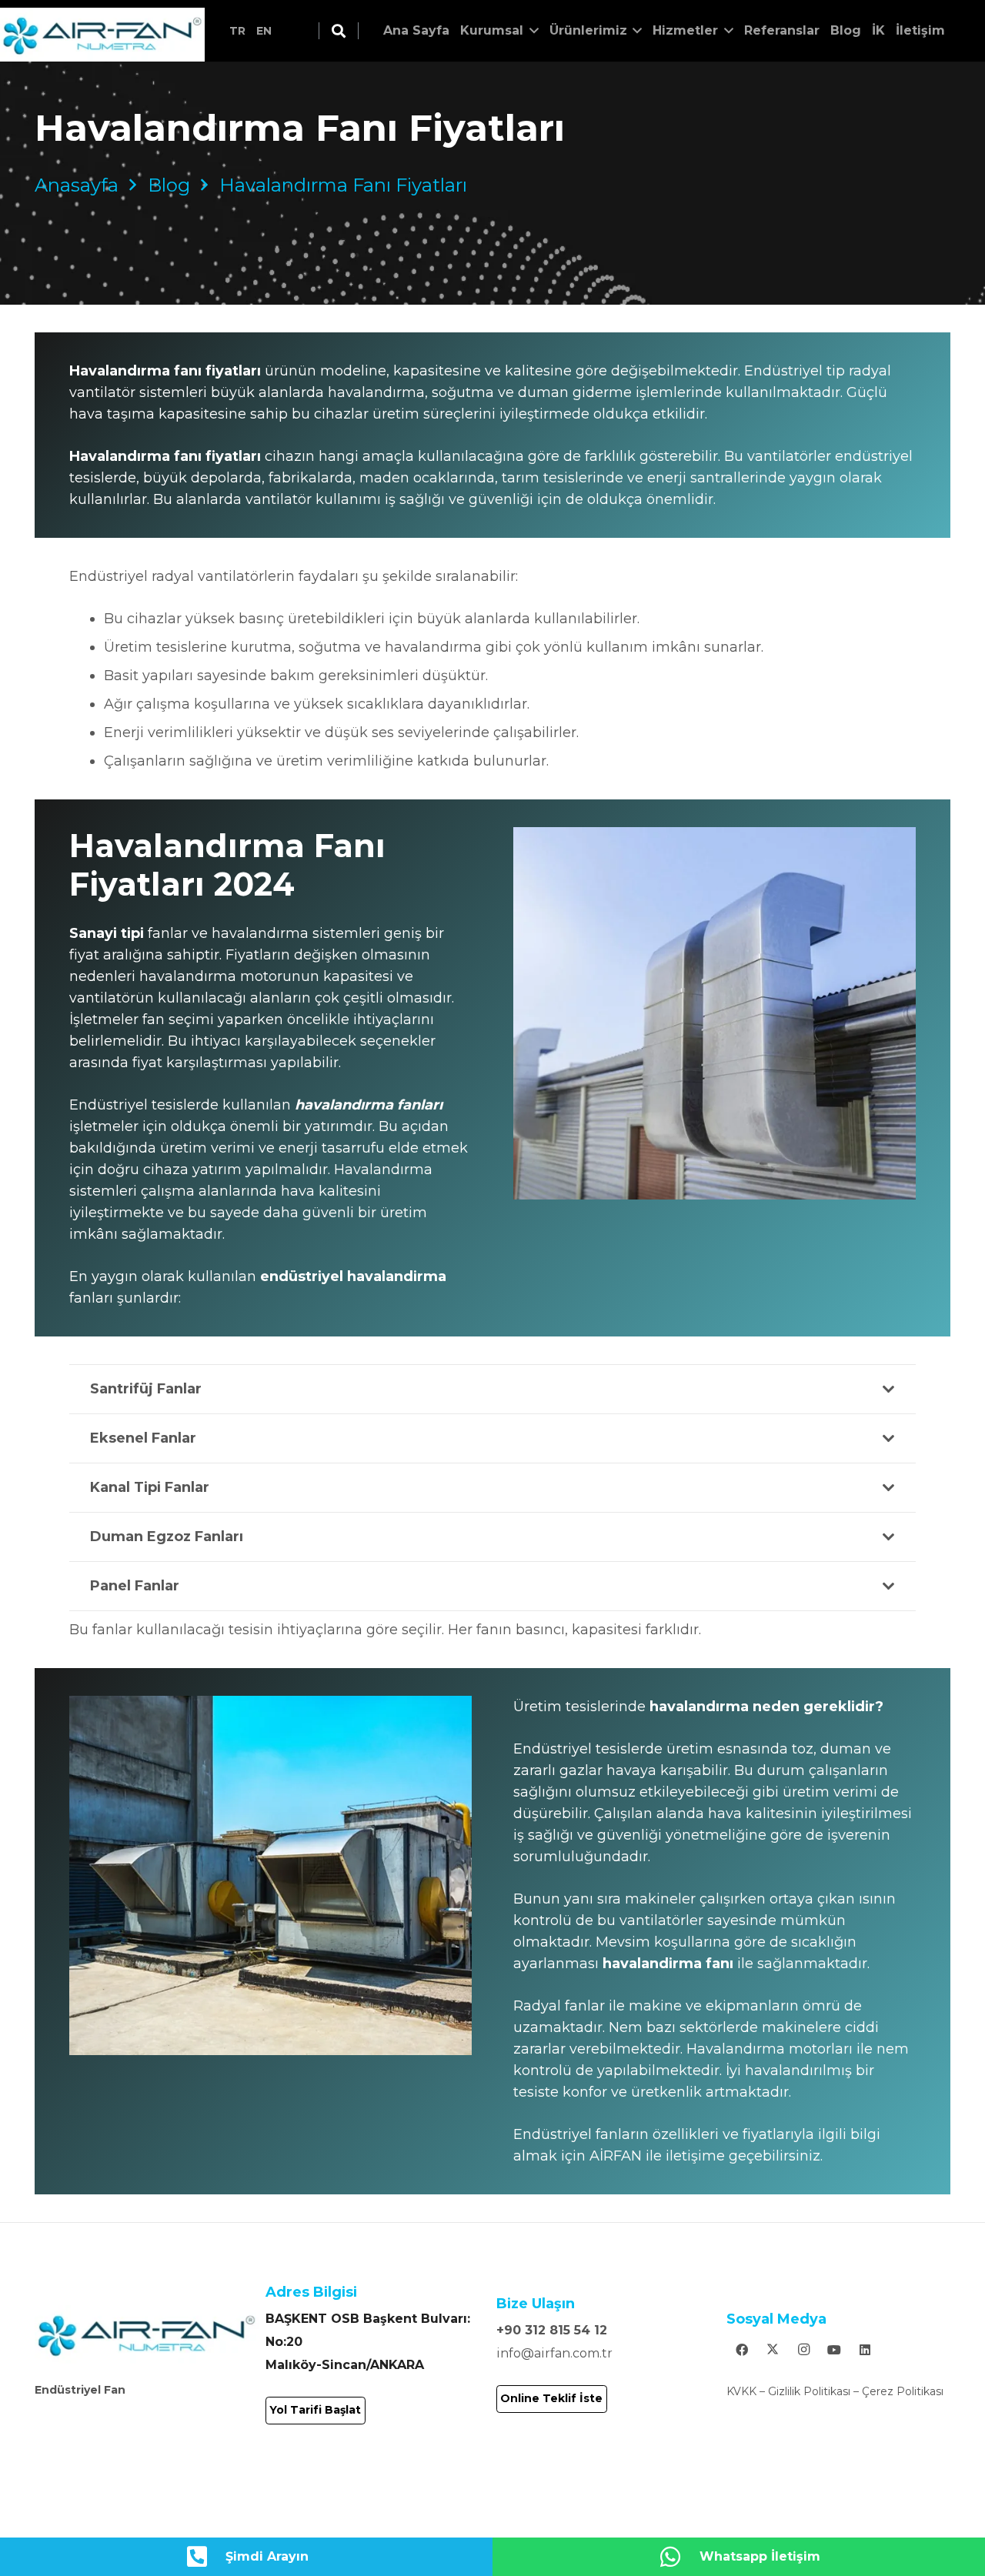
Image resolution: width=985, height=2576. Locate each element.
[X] (773, 2350)
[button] (339, 31)
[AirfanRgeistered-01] (102, 35)
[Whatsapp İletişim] (679, 2557)
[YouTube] (834, 2350)
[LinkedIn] (865, 2350)
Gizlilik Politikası (809, 2391)
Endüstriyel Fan (80, 2390)
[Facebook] (742, 2350)
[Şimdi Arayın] (205, 2557)
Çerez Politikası (903, 2391)
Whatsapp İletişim (760, 2556)
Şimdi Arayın (267, 2556)
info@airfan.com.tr (554, 2353)
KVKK (741, 2391)
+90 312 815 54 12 (552, 2330)
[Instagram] (803, 2350)
